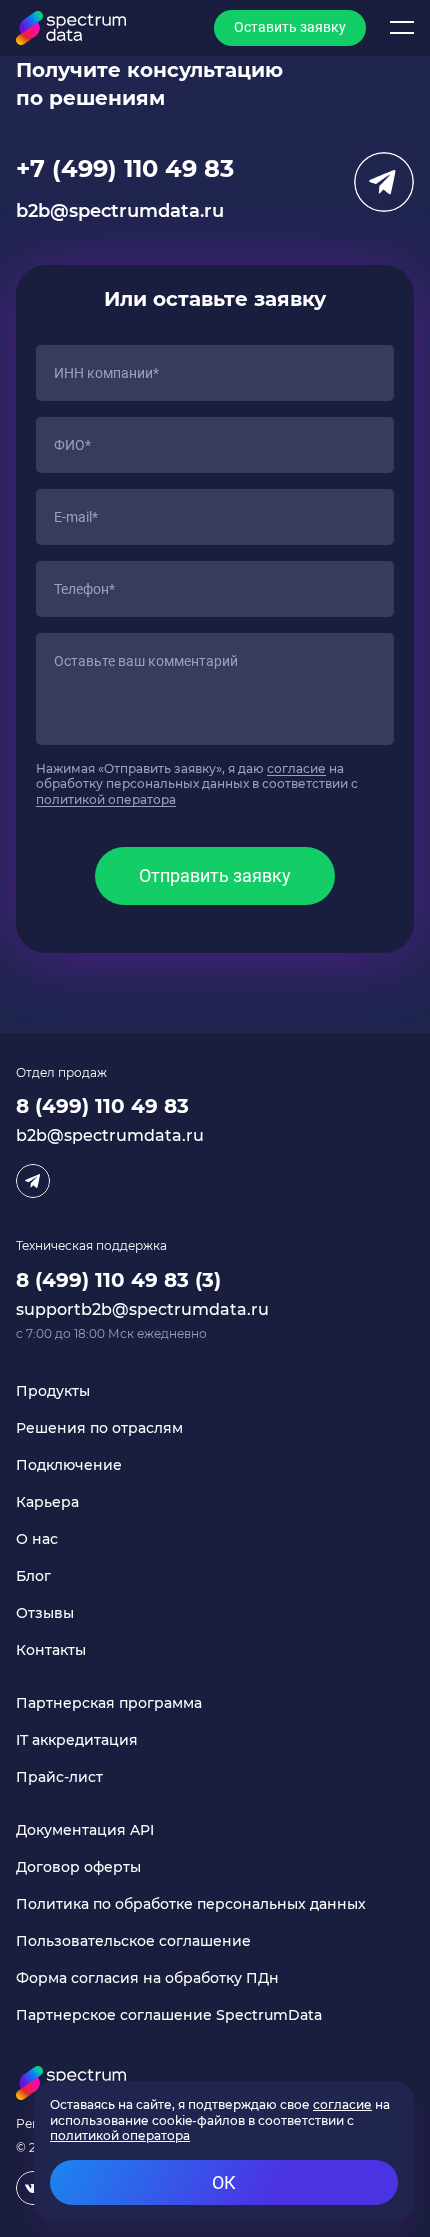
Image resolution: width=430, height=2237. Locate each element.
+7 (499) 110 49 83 (125, 168)
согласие (296, 768)
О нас (37, 1539)
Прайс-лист (59, 1777)
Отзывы (45, 1613)
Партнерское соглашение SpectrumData (169, 2015)
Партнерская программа (109, 1703)
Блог (33, 1576)
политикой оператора (106, 799)
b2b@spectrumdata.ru (120, 211)
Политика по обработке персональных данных (191, 1904)
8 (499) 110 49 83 (102, 1106)
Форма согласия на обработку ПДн (147, 1978)
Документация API (85, 1830)
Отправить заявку (215, 875)
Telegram (384, 182)
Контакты (51, 1650)
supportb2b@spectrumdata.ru (142, 1309)
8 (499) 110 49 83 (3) (118, 1280)
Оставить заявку (290, 27)
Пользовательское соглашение (133, 1941)
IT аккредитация (77, 1740)
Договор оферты (78, 1867)
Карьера (47, 1502)
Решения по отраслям (99, 1428)
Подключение (69, 1465)
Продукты (53, 1391)
